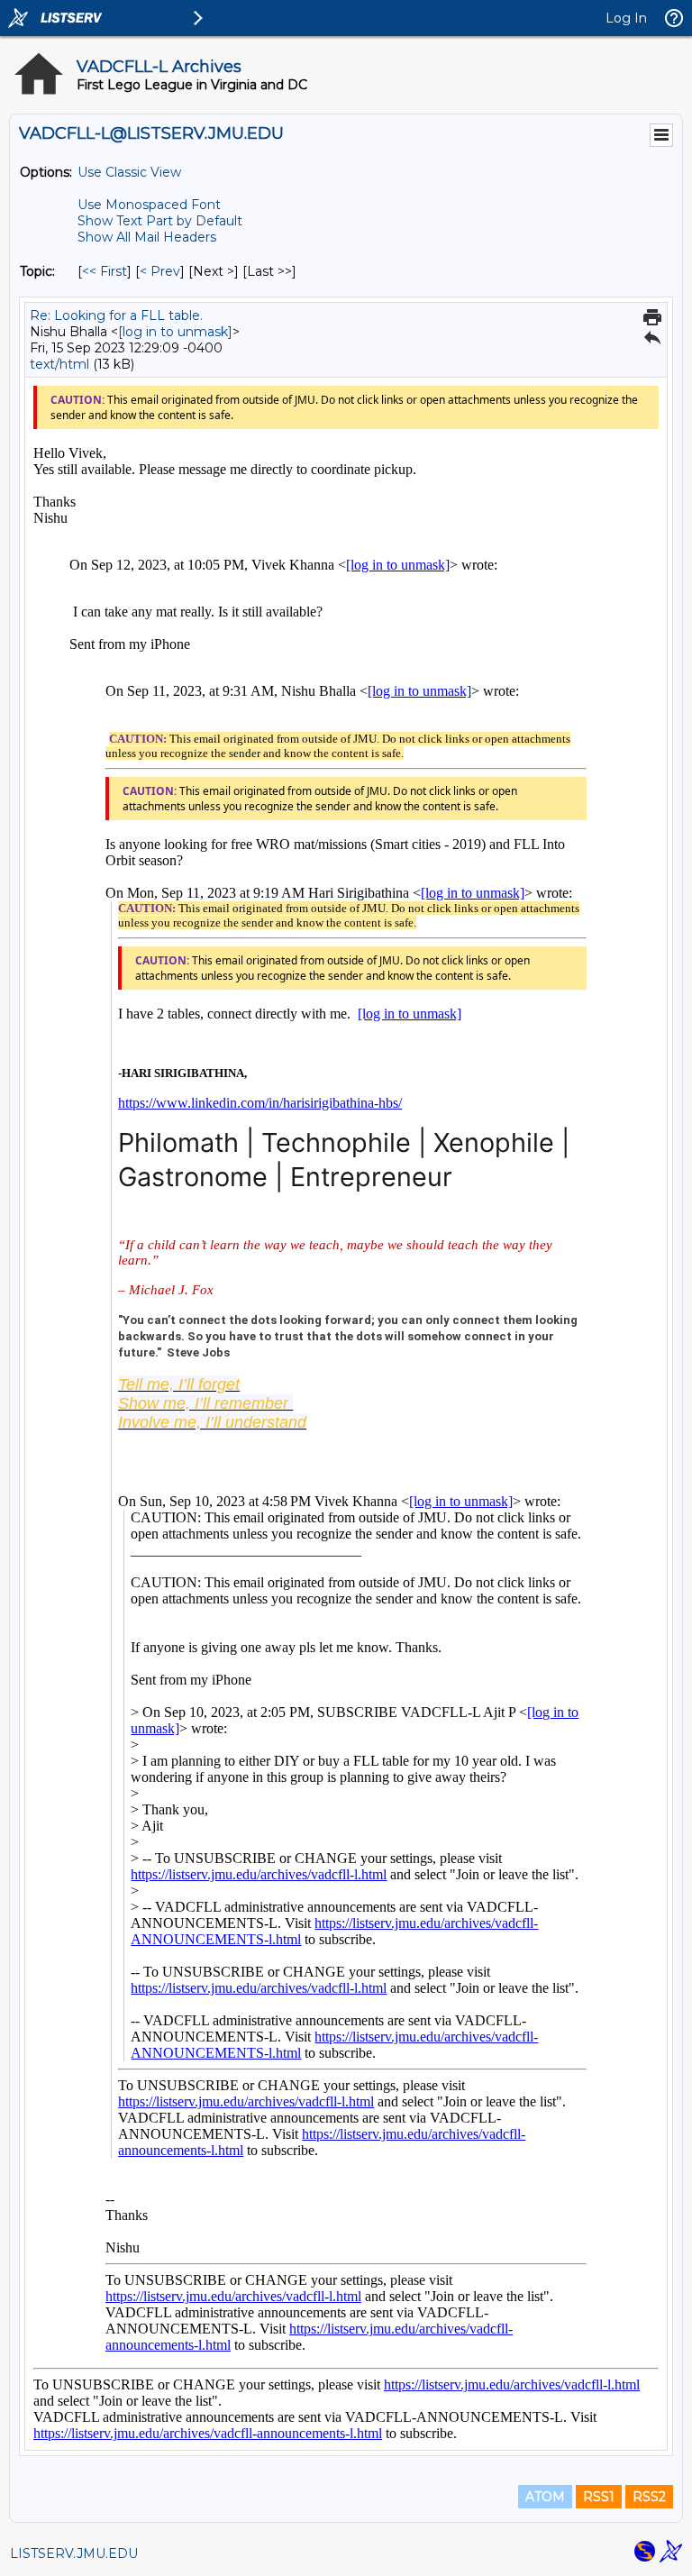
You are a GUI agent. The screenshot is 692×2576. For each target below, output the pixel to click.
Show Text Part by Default (160, 221)
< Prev (160, 271)
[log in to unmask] (175, 332)
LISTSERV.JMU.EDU (74, 2553)
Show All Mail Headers (147, 237)
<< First (105, 271)
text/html (59, 364)
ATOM (545, 2497)
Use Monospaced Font (149, 205)
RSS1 (599, 2497)
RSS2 (649, 2497)
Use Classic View (129, 172)
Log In (626, 18)
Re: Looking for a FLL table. (116, 315)
